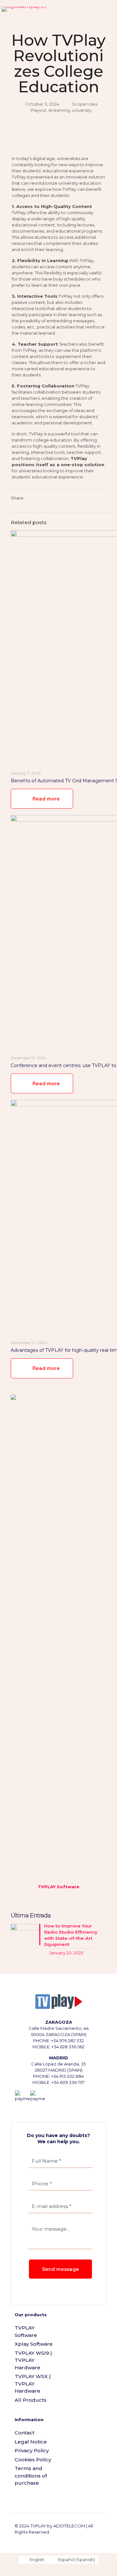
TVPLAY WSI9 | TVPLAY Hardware (33, 2360)
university (82, 110)
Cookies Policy (33, 2460)
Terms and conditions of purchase (31, 2476)
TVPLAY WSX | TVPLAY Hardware (33, 2384)
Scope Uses (84, 104)
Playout (39, 110)
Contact (25, 2433)
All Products (31, 2400)
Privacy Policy (32, 2450)
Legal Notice (31, 2442)
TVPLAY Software (26, 2331)
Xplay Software (34, 2344)
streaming (59, 110)
